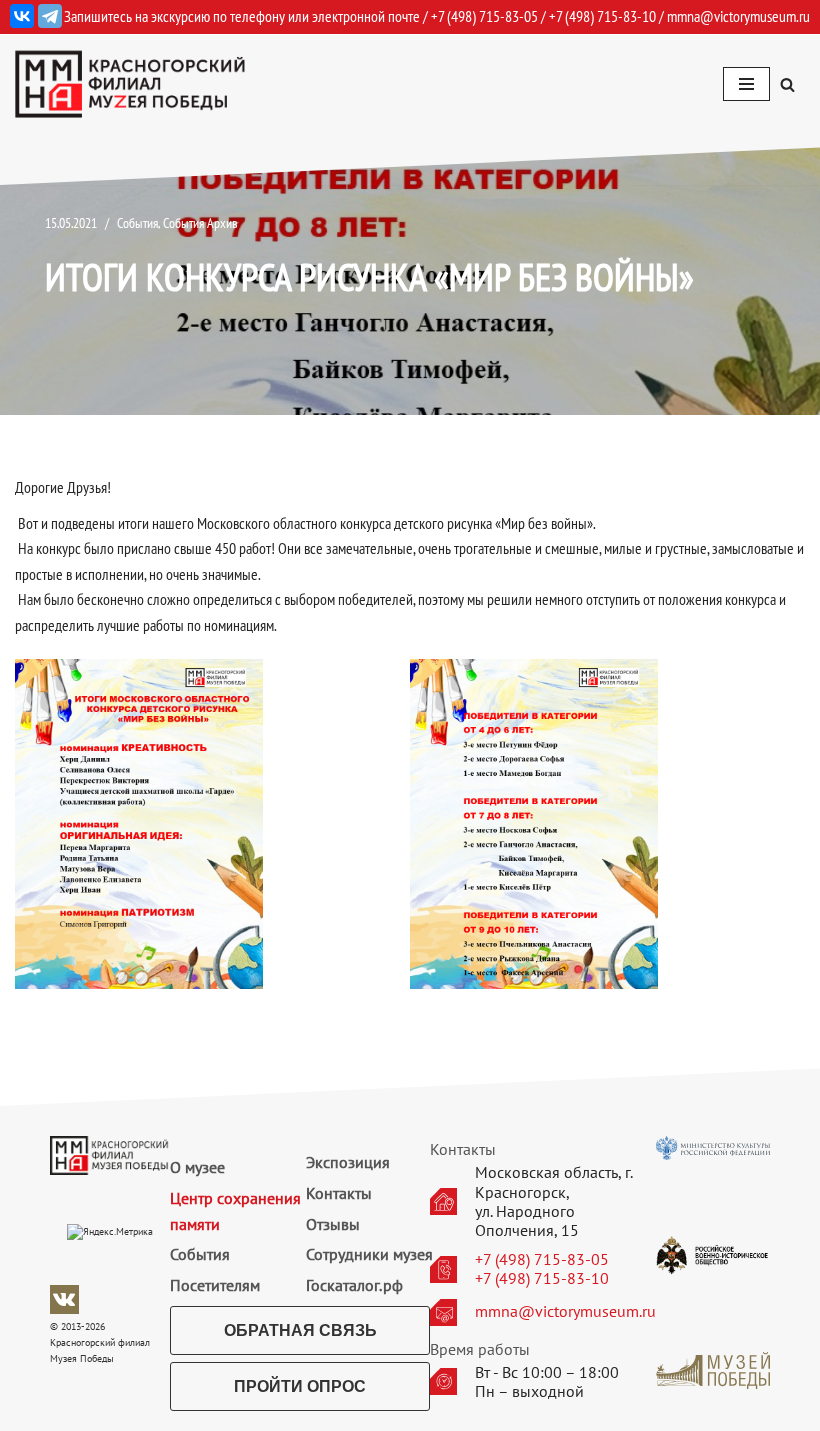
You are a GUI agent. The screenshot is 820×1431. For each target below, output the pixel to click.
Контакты (339, 1193)
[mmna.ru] (130, 84)
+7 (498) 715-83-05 (542, 1259)
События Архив (200, 222)
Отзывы (333, 1224)
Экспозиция (348, 1162)
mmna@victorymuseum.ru (738, 16)
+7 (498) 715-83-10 (542, 1278)
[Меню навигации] (746, 84)
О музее (197, 1167)
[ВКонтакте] (22, 16)
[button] (787, 84)
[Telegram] (50, 16)
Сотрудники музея (369, 1254)
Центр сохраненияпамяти (235, 1211)
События (137, 222)
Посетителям (215, 1285)
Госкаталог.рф (354, 1285)
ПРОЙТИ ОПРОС (300, 1386)
